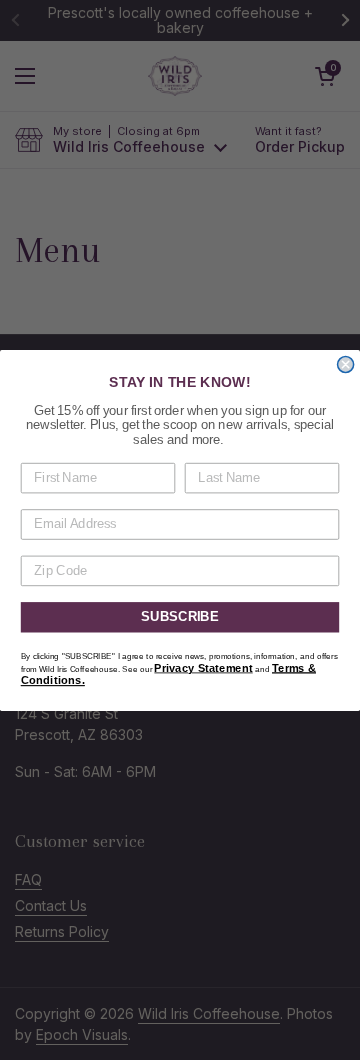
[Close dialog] (346, 364)
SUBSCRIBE (180, 617)
